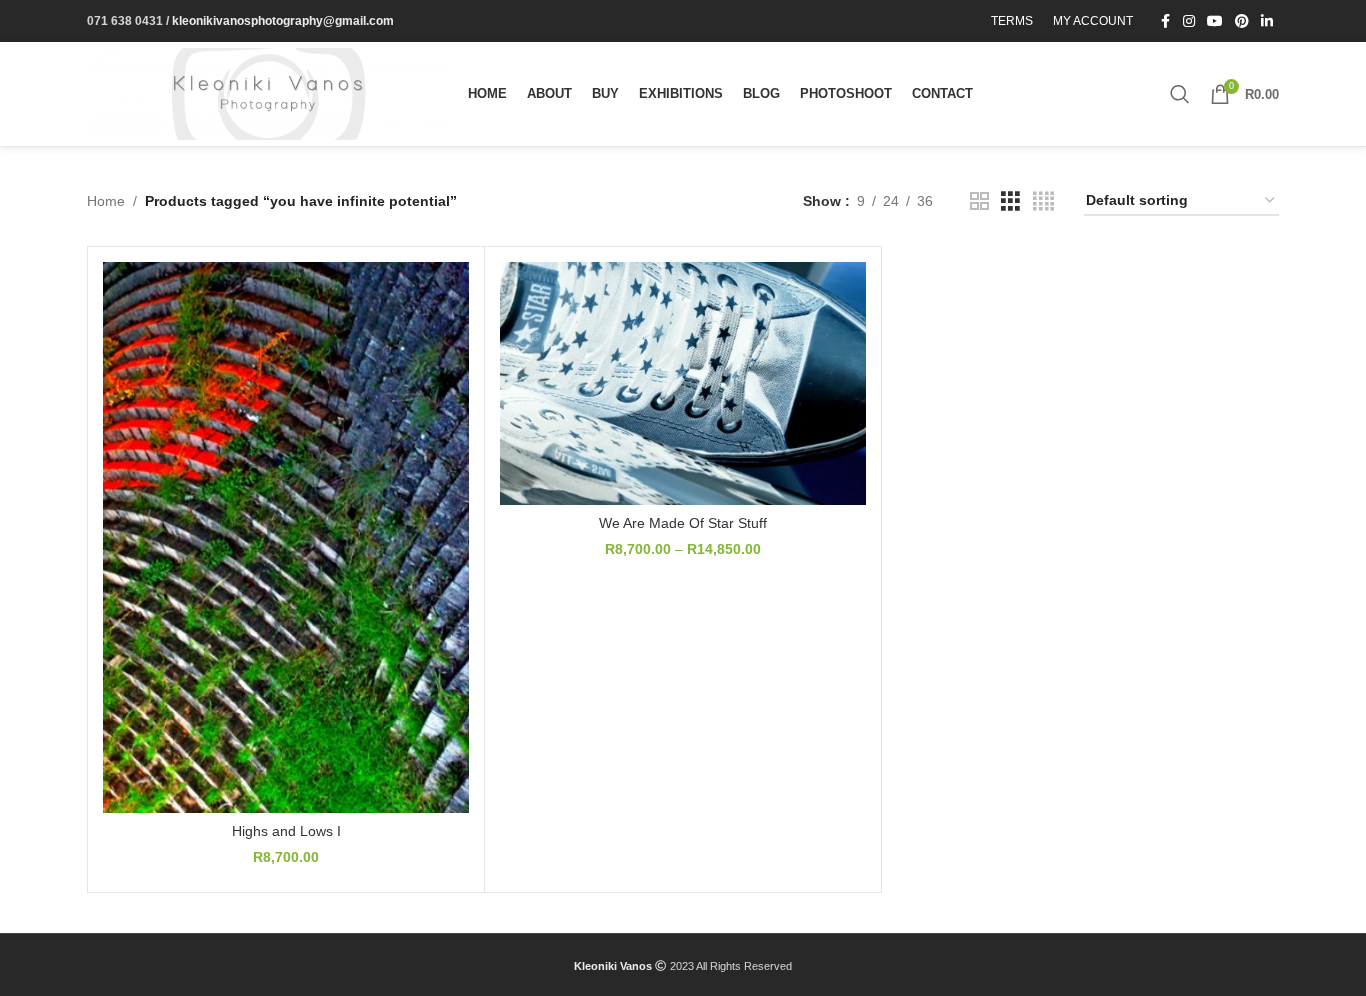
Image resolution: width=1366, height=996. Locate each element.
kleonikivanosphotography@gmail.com (283, 21)
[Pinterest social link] (1242, 21)
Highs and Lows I (286, 831)
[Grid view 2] (979, 201)
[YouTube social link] (1215, 21)
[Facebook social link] (1165, 21)
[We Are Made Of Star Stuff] (683, 383)
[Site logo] (267, 93)
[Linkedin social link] (1267, 21)
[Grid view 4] (1043, 201)
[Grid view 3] (1010, 201)
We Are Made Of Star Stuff (683, 523)
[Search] (1180, 94)
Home (106, 201)
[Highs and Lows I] (286, 537)
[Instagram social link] (1189, 21)
